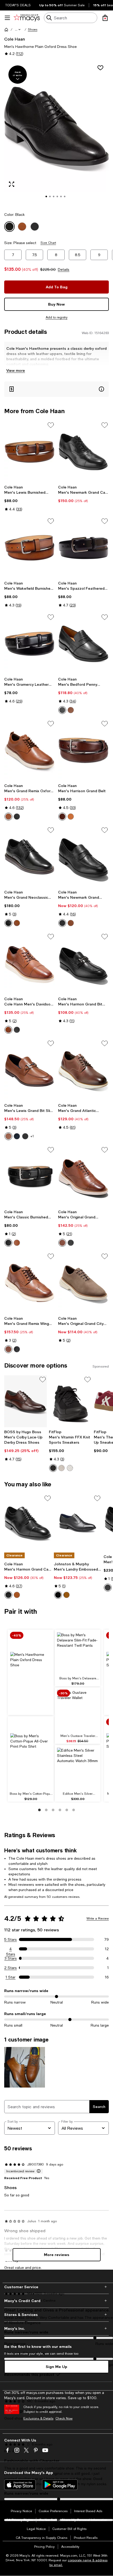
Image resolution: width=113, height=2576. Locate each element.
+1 (32, 1136)
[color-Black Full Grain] (58, 1595)
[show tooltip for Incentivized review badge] (38, 2171)
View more (16, 370)
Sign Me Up (56, 2367)
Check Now (64, 2418)
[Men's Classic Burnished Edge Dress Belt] (30, 1176)
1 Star (11, 1977)
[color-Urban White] (70, 1468)
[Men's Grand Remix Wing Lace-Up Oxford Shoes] (30, 1283)
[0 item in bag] (105, 18)
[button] (18, 30)
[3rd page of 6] (53, 1810)
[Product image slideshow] (56, 133)
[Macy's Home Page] (27, 18)
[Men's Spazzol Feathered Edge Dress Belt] (83, 548)
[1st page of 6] (39, 1810)
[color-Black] (62, 710)
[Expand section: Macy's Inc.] (56, 2328)
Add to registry (57, 317)
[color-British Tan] (17, 923)
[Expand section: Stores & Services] (56, 2315)
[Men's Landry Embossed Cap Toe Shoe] (78, 1523)
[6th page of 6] (74, 1810)
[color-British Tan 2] (71, 710)
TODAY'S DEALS (18, 5)
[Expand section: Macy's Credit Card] (56, 2301)
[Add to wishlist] (100, 68)
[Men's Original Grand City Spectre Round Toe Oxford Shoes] (83, 1283)
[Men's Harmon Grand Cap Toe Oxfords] (28, 1523)
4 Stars (11, 1949)
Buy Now (56, 304)
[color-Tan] (71, 817)
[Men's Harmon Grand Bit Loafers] (83, 963)
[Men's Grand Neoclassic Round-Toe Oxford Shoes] (30, 857)
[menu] (7, 18)
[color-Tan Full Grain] (66, 1595)
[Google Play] (60, 2485)
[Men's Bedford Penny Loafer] (83, 644)
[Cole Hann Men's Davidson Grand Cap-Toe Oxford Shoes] (30, 963)
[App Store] (20, 2485)
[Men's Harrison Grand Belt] (83, 750)
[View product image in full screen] (12, 184)
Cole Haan (15, 39)
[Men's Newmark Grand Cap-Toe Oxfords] (83, 452)
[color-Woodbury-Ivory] (62, 1243)
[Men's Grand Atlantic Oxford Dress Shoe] (83, 1070)
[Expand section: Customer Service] (56, 2287)
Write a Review (98, 1919)
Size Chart (48, 243)
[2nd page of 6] (46, 1810)
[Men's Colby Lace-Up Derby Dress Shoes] (25, 1401)
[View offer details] (56, 389)
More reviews (57, 2255)
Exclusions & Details (38, 2418)
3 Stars (11, 1958)
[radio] (62, 710)
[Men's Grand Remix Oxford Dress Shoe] (30, 750)
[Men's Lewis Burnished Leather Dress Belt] (30, 452)
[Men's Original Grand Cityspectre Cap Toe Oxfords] (83, 1176)
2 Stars (11, 1968)
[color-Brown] (62, 817)
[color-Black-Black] (71, 1243)
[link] (30, 498)
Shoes (33, 30)
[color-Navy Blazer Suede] (17, 1136)
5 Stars (11, 1939)
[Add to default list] (51, 425)
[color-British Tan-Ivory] (8, 817)
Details (64, 269)
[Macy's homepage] (6, 30)
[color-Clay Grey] (61, 1468)
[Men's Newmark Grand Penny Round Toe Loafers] (83, 857)
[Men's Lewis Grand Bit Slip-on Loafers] (30, 1070)
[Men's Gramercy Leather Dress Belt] (30, 644)
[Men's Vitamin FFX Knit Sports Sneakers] (70, 1401)
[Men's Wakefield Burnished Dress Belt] (30, 548)
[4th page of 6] (60, 1810)
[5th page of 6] (67, 1810)
